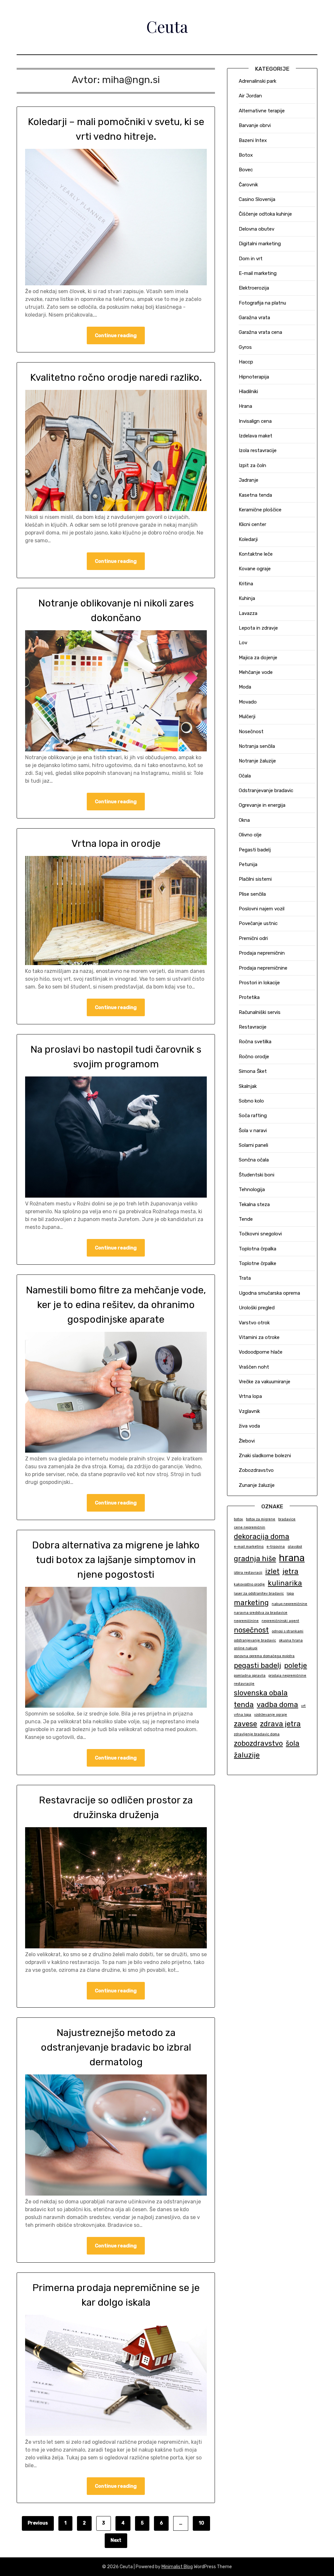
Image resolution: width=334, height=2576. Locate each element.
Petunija (248, 864)
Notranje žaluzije (257, 761)
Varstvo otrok (254, 1323)
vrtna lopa (243, 1715)
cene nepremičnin (250, 1527)
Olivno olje (250, 835)
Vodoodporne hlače (261, 1352)
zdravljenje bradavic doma (257, 1734)
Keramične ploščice (260, 510)
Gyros (245, 347)
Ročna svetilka (255, 1042)
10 (201, 2523)
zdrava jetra (280, 1724)
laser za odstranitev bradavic (259, 1594)
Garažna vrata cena (260, 332)
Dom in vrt (251, 259)
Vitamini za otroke (259, 1337)
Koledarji (248, 539)
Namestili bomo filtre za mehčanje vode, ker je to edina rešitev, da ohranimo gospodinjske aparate (116, 1305)
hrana (292, 1558)
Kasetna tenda (255, 495)
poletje (296, 1665)
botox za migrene (261, 1519)
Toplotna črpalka (258, 1249)
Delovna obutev (257, 229)
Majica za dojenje (258, 658)
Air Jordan (250, 96)
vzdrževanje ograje (271, 1715)
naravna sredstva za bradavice (261, 1613)
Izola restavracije (258, 450)
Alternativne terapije (262, 111)
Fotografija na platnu (262, 303)
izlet (272, 1571)
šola (293, 1743)
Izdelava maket (256, 436)
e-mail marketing (249, 1547)
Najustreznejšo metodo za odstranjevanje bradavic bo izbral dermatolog (116, 2047)
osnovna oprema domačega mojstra (264, 1656)
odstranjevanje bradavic (255, 1640)
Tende (246, 1219)
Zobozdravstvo (256, 1470)
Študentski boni (257, 1175)
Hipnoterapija (254, 377)
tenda (244, 1705)
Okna (244, 820)
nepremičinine (246, 1621)
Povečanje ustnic (258, 923)
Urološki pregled (257, 1308)
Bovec (246, 170)
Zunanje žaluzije (257, 1485)
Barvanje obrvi (255, 125)
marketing (251, 1603)
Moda (245, 687)
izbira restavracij (248, 1573)
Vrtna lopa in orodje (116, 844)
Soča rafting (253, 1116)
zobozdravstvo (258, 1743)
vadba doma (277, 1705)
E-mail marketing (258, 273)
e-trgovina (276, 1547)
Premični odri (253, 938)
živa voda (249, 1426)
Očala (245, 776)
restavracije (244, 1684)
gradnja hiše (255, 1559)
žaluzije (247, 1755)
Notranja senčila (257, 746)
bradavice (287, 1519)
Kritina (246, 584)
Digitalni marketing (260, 244)
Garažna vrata (254, 318)
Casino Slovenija (257, 199)
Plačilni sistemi (255, 879)
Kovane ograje (255, 569)
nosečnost (251, 1630)
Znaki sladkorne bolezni (265, 1456)
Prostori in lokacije (259, 983)
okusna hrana (291, 1640)
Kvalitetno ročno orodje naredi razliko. (116, 377)
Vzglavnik (249, 1411)
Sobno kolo (251, 1101)
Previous (38, 2523)
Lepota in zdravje (258, 628)
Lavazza (248, 613)
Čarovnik (248, 185)
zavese (245, 1724)
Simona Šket (253, 1071)
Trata (245, 1278)
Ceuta (167, 26)
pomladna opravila (250, 1676)
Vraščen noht (254, 1367)
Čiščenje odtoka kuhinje (265, 214)
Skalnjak (248, 1086)
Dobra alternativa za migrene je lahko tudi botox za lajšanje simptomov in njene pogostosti (116, 1560)
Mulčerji (247, 717)
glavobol (295, 1547)
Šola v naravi (253, 1131)
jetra (290, 1571)
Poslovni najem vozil (262, 909)
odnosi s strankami (288, 1631)
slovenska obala (261, 1693)
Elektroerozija (254, 288)
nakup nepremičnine (289, 1604)
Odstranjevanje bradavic (266, 790)
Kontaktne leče (256, 554)
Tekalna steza (254, 1204)
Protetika (249, 997)
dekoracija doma (262, 1537)
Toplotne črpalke (258, 1263)
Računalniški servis (260, 1012)
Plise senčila (252, 894)
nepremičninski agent (280, 1621)
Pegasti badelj (255, 850)
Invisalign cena (255, 421)
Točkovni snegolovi (260, 1234)
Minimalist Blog (177, 2567)
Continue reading (116, 335)
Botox (246, 155)
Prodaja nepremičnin (262, 953)
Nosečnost (251, 732)
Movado (248, 702)
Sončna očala (254, 1160)
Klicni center (252, 524)
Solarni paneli (253, 1145)
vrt (303, 1706)
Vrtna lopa (250, 1396)
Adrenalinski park (258, 81)
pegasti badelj (258, 1665)
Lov (243, 643)
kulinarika (285, 1583)
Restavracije (253, 1027)
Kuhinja (247, 598)
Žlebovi (247, 1441)
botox (238, 1519)
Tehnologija (252, 1189)
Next (116, 2540)
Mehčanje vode (256, 672)
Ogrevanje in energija (262, 805)
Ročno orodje (254, 1057)
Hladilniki (248, 391)
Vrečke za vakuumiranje (265, 1382)
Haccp (246, 362)
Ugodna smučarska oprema (269, 1293)
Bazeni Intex (253, 140)
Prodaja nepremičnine (263, 968)
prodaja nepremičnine (287, 1676)
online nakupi (246, 1648)
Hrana (245, 406)
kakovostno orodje (249, 1584)
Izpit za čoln (252, 465)
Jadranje (249, 480)
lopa (290, 1594)
